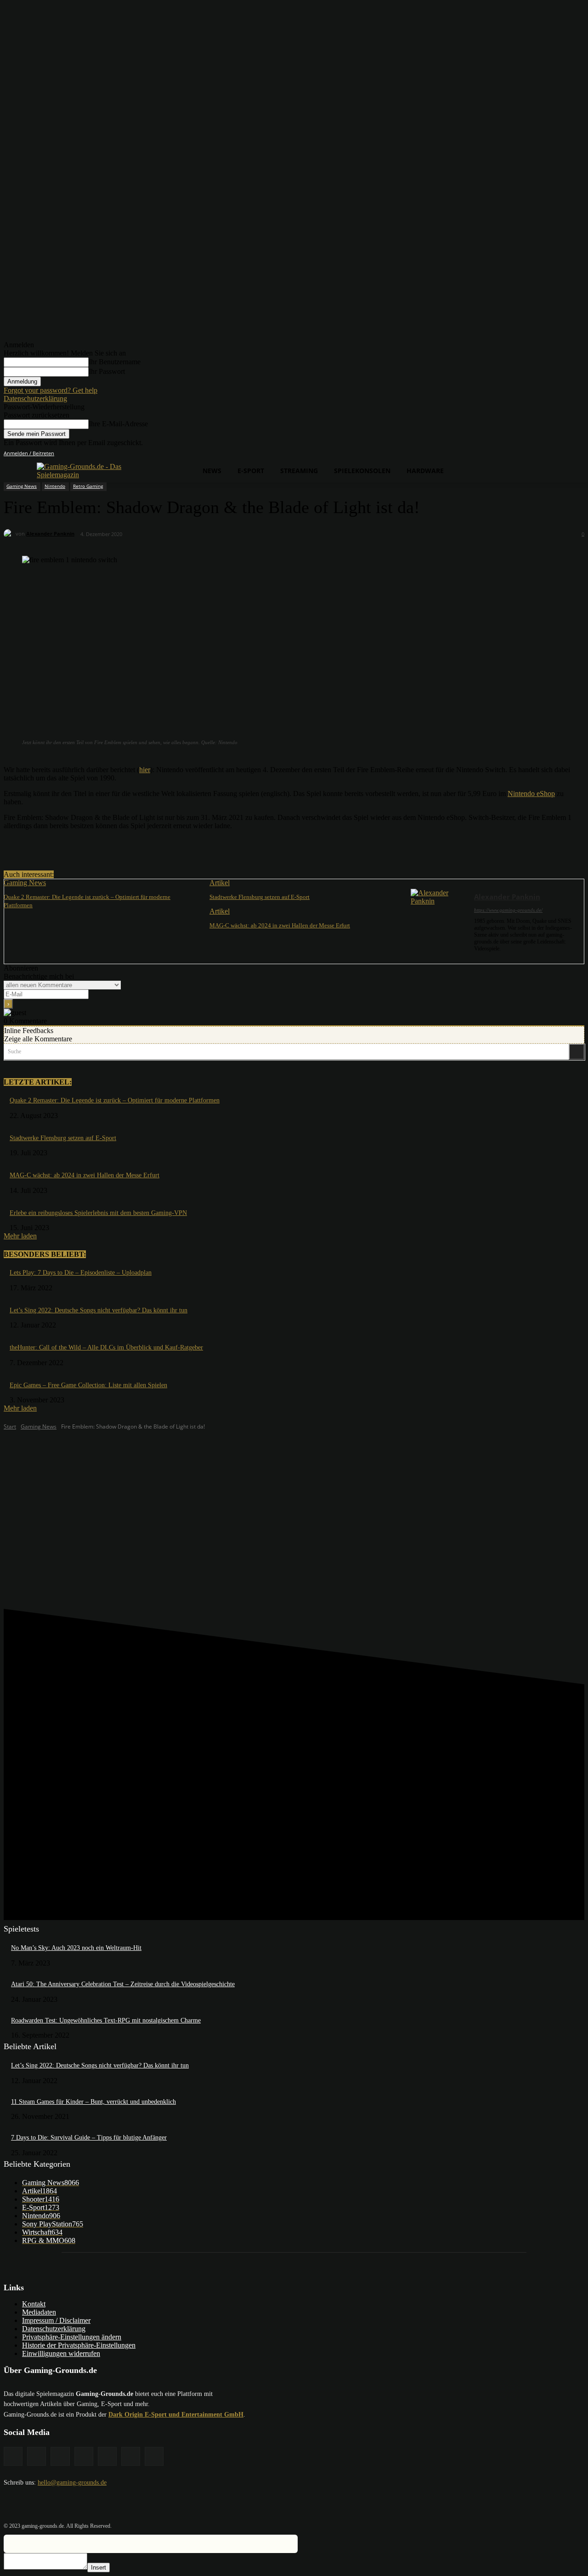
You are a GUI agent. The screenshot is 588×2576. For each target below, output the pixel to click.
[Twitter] (566, 454)
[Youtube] (579, 454)
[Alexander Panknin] (10, 534)
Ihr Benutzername (115, 362)
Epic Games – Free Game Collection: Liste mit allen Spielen (88, 1385)
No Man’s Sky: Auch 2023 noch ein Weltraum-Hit (76, 1948)
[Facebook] (515, 454)
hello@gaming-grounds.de (72, 2483)
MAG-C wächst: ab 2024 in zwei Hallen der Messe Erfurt (280, 925)
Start (10, 1426)
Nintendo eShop (531, 794)
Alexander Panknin (50, 534)
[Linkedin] (541, 454)
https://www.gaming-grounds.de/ (508, 910)
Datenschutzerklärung (35, 398)
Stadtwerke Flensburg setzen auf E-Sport (260, 897)
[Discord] (502, 454)
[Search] (577, 1052)
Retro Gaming (88, 486)
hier (145, 770)
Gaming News (22, 486)
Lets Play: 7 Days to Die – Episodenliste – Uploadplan (81, 1273)
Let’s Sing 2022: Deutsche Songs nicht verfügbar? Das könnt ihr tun (99, 1310)
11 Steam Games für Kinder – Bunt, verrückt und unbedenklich (93, 2102)
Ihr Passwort (107, 371)
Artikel (220, 883)
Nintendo (55, 486)
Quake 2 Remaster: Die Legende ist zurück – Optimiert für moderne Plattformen (115, 1100)
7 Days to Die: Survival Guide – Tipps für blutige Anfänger (89, 2138)
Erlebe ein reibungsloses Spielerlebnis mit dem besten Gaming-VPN (98, 1213)
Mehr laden (20, 1236)
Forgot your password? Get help (51, 390)
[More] (189, 847)
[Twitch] (554, 454)
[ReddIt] (155, 847)
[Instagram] (528, 454)
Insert (99, 2568)
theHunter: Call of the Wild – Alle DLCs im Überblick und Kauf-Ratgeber (106, 1347)
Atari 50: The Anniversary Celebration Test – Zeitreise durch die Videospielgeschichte (123, 1984)
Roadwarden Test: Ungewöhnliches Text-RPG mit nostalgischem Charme (106, 2020)
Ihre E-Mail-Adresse (118, 424)
